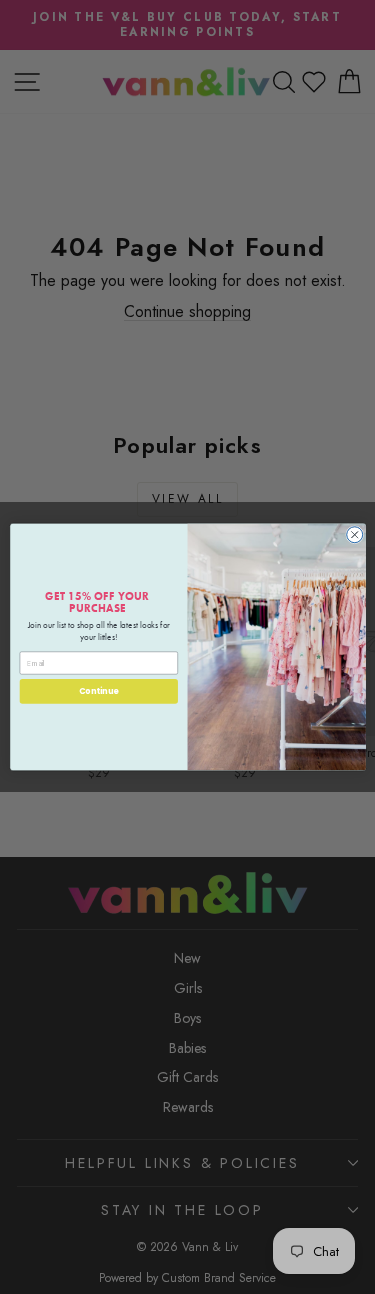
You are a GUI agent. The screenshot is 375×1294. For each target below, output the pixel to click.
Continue (98, 691)
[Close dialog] (354, 535)
